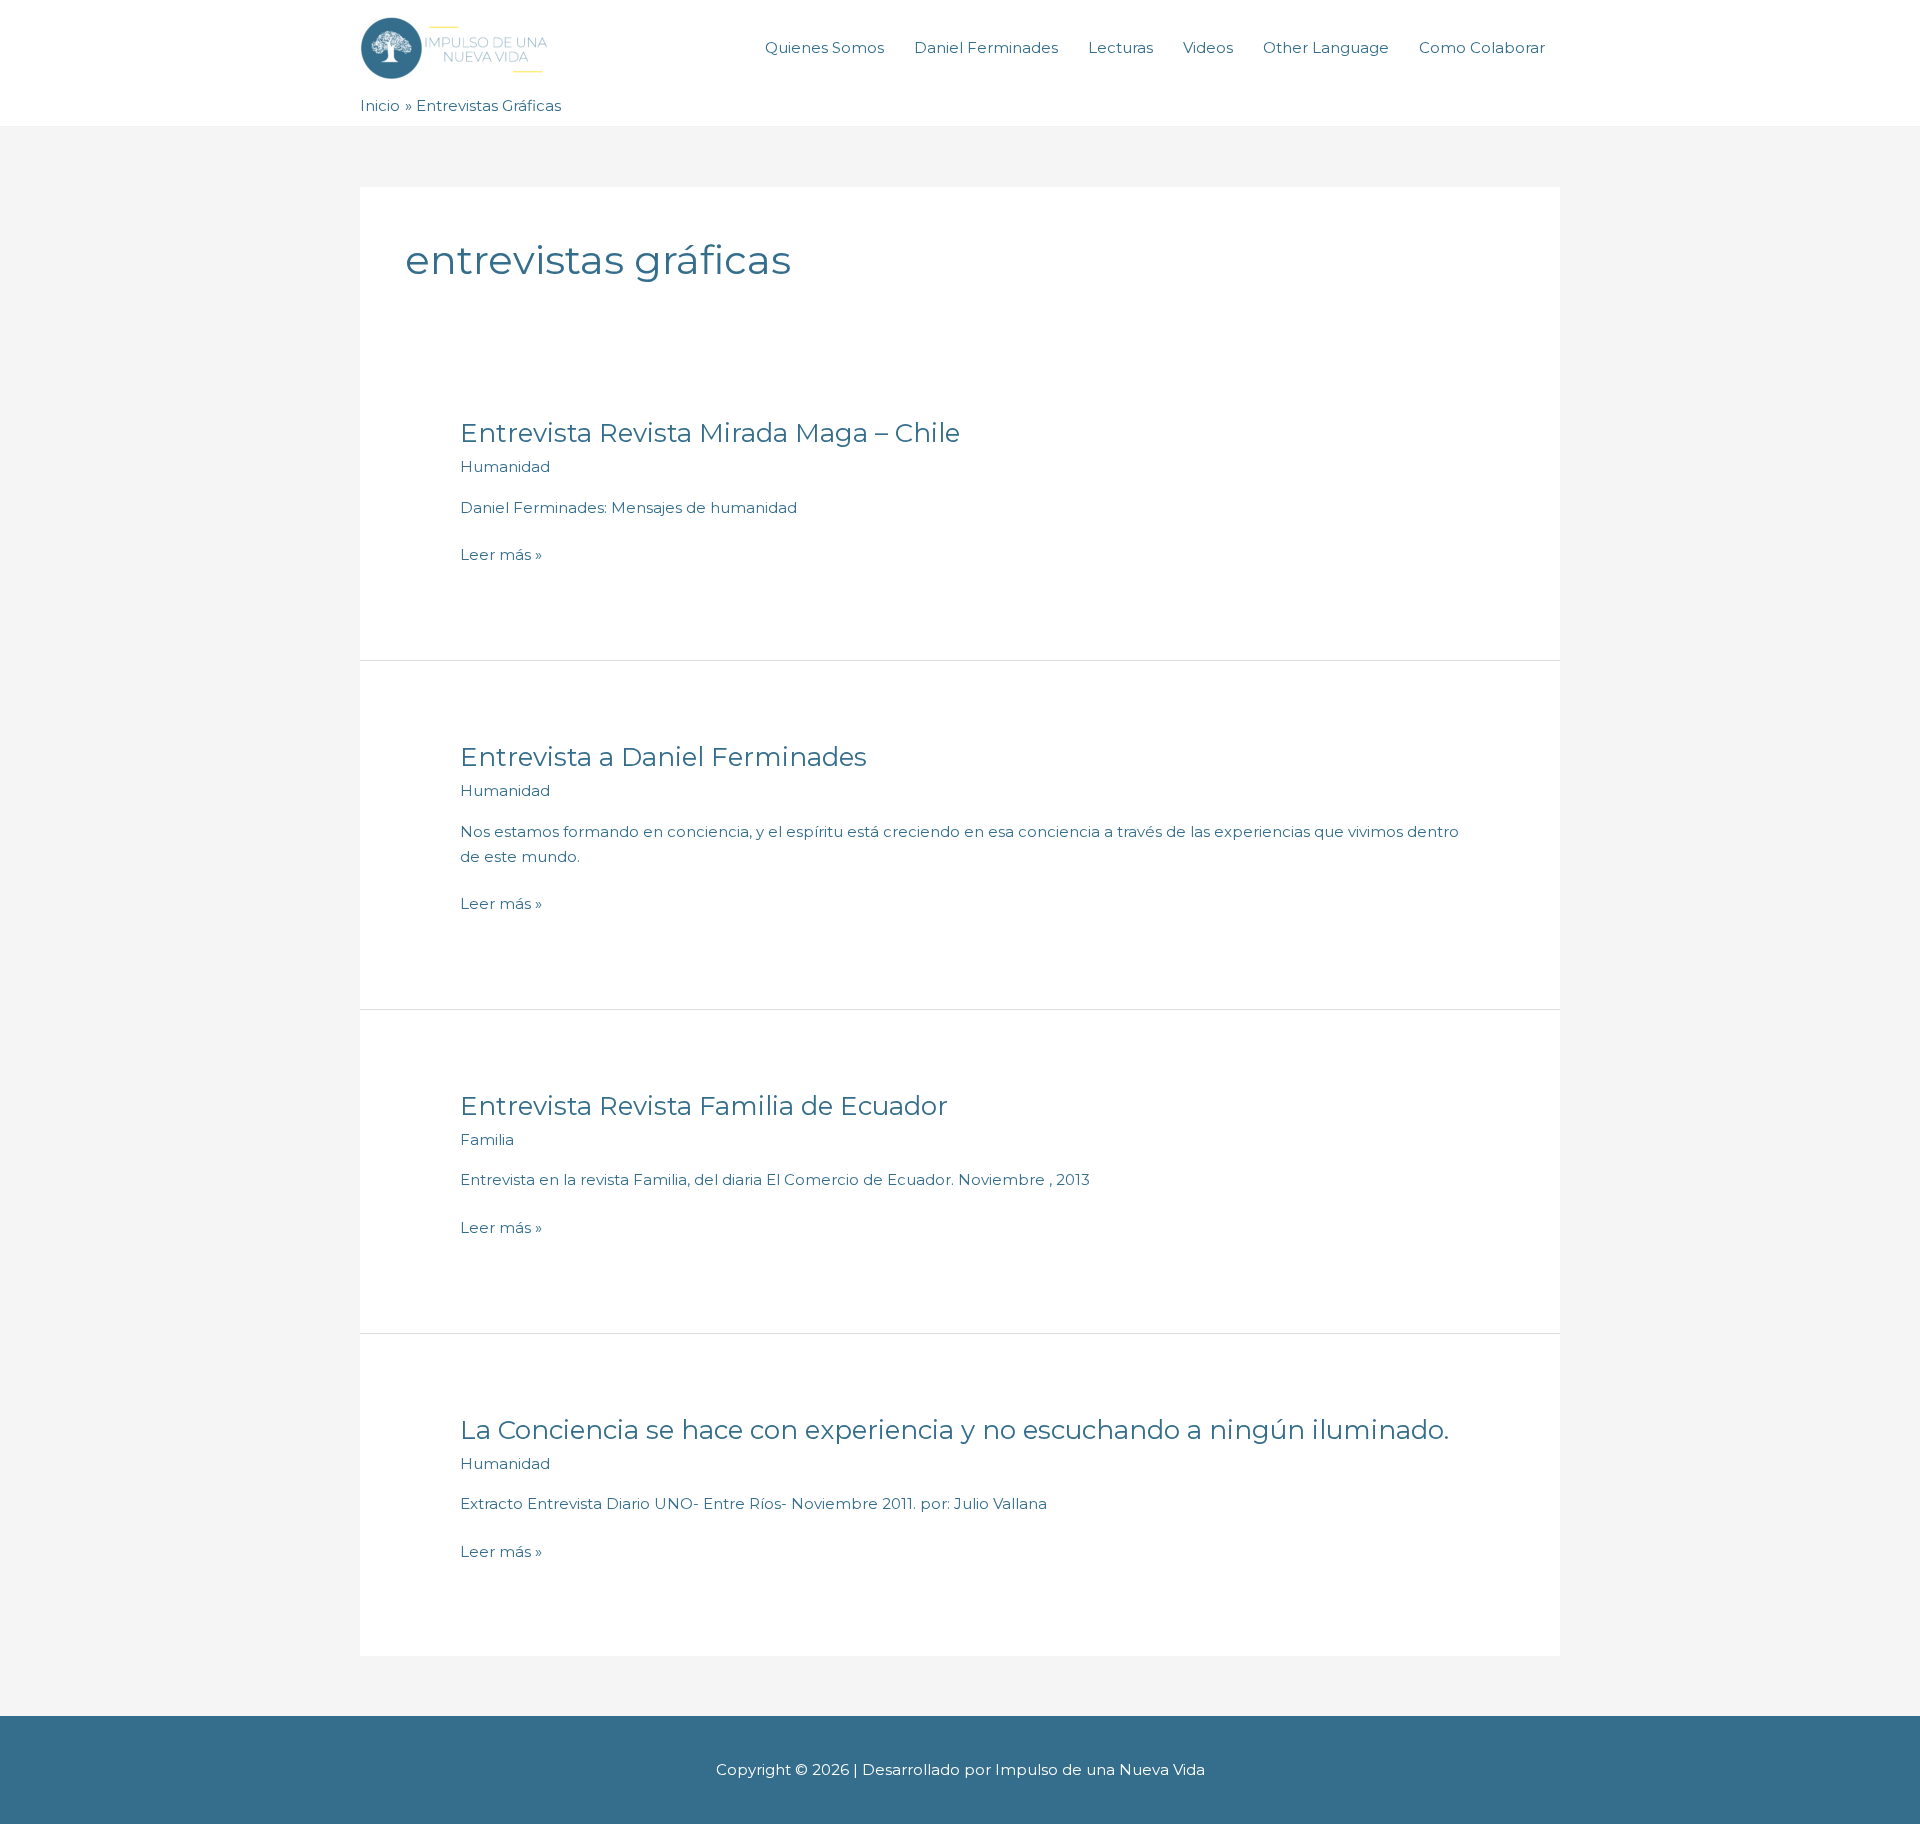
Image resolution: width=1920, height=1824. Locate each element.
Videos (1208, 47)
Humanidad (505, 466)
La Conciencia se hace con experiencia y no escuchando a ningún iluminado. (954, 1430)
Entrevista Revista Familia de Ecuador (704, 1106)
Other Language (1326, 47)
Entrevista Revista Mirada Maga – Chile (710, 433)
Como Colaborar (1482, 47)
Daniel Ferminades (986, 47)
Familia (487, 1139)
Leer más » (501, 553)
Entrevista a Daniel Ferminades (663, 757)
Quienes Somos (824, 47)
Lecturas (1120, 47)
